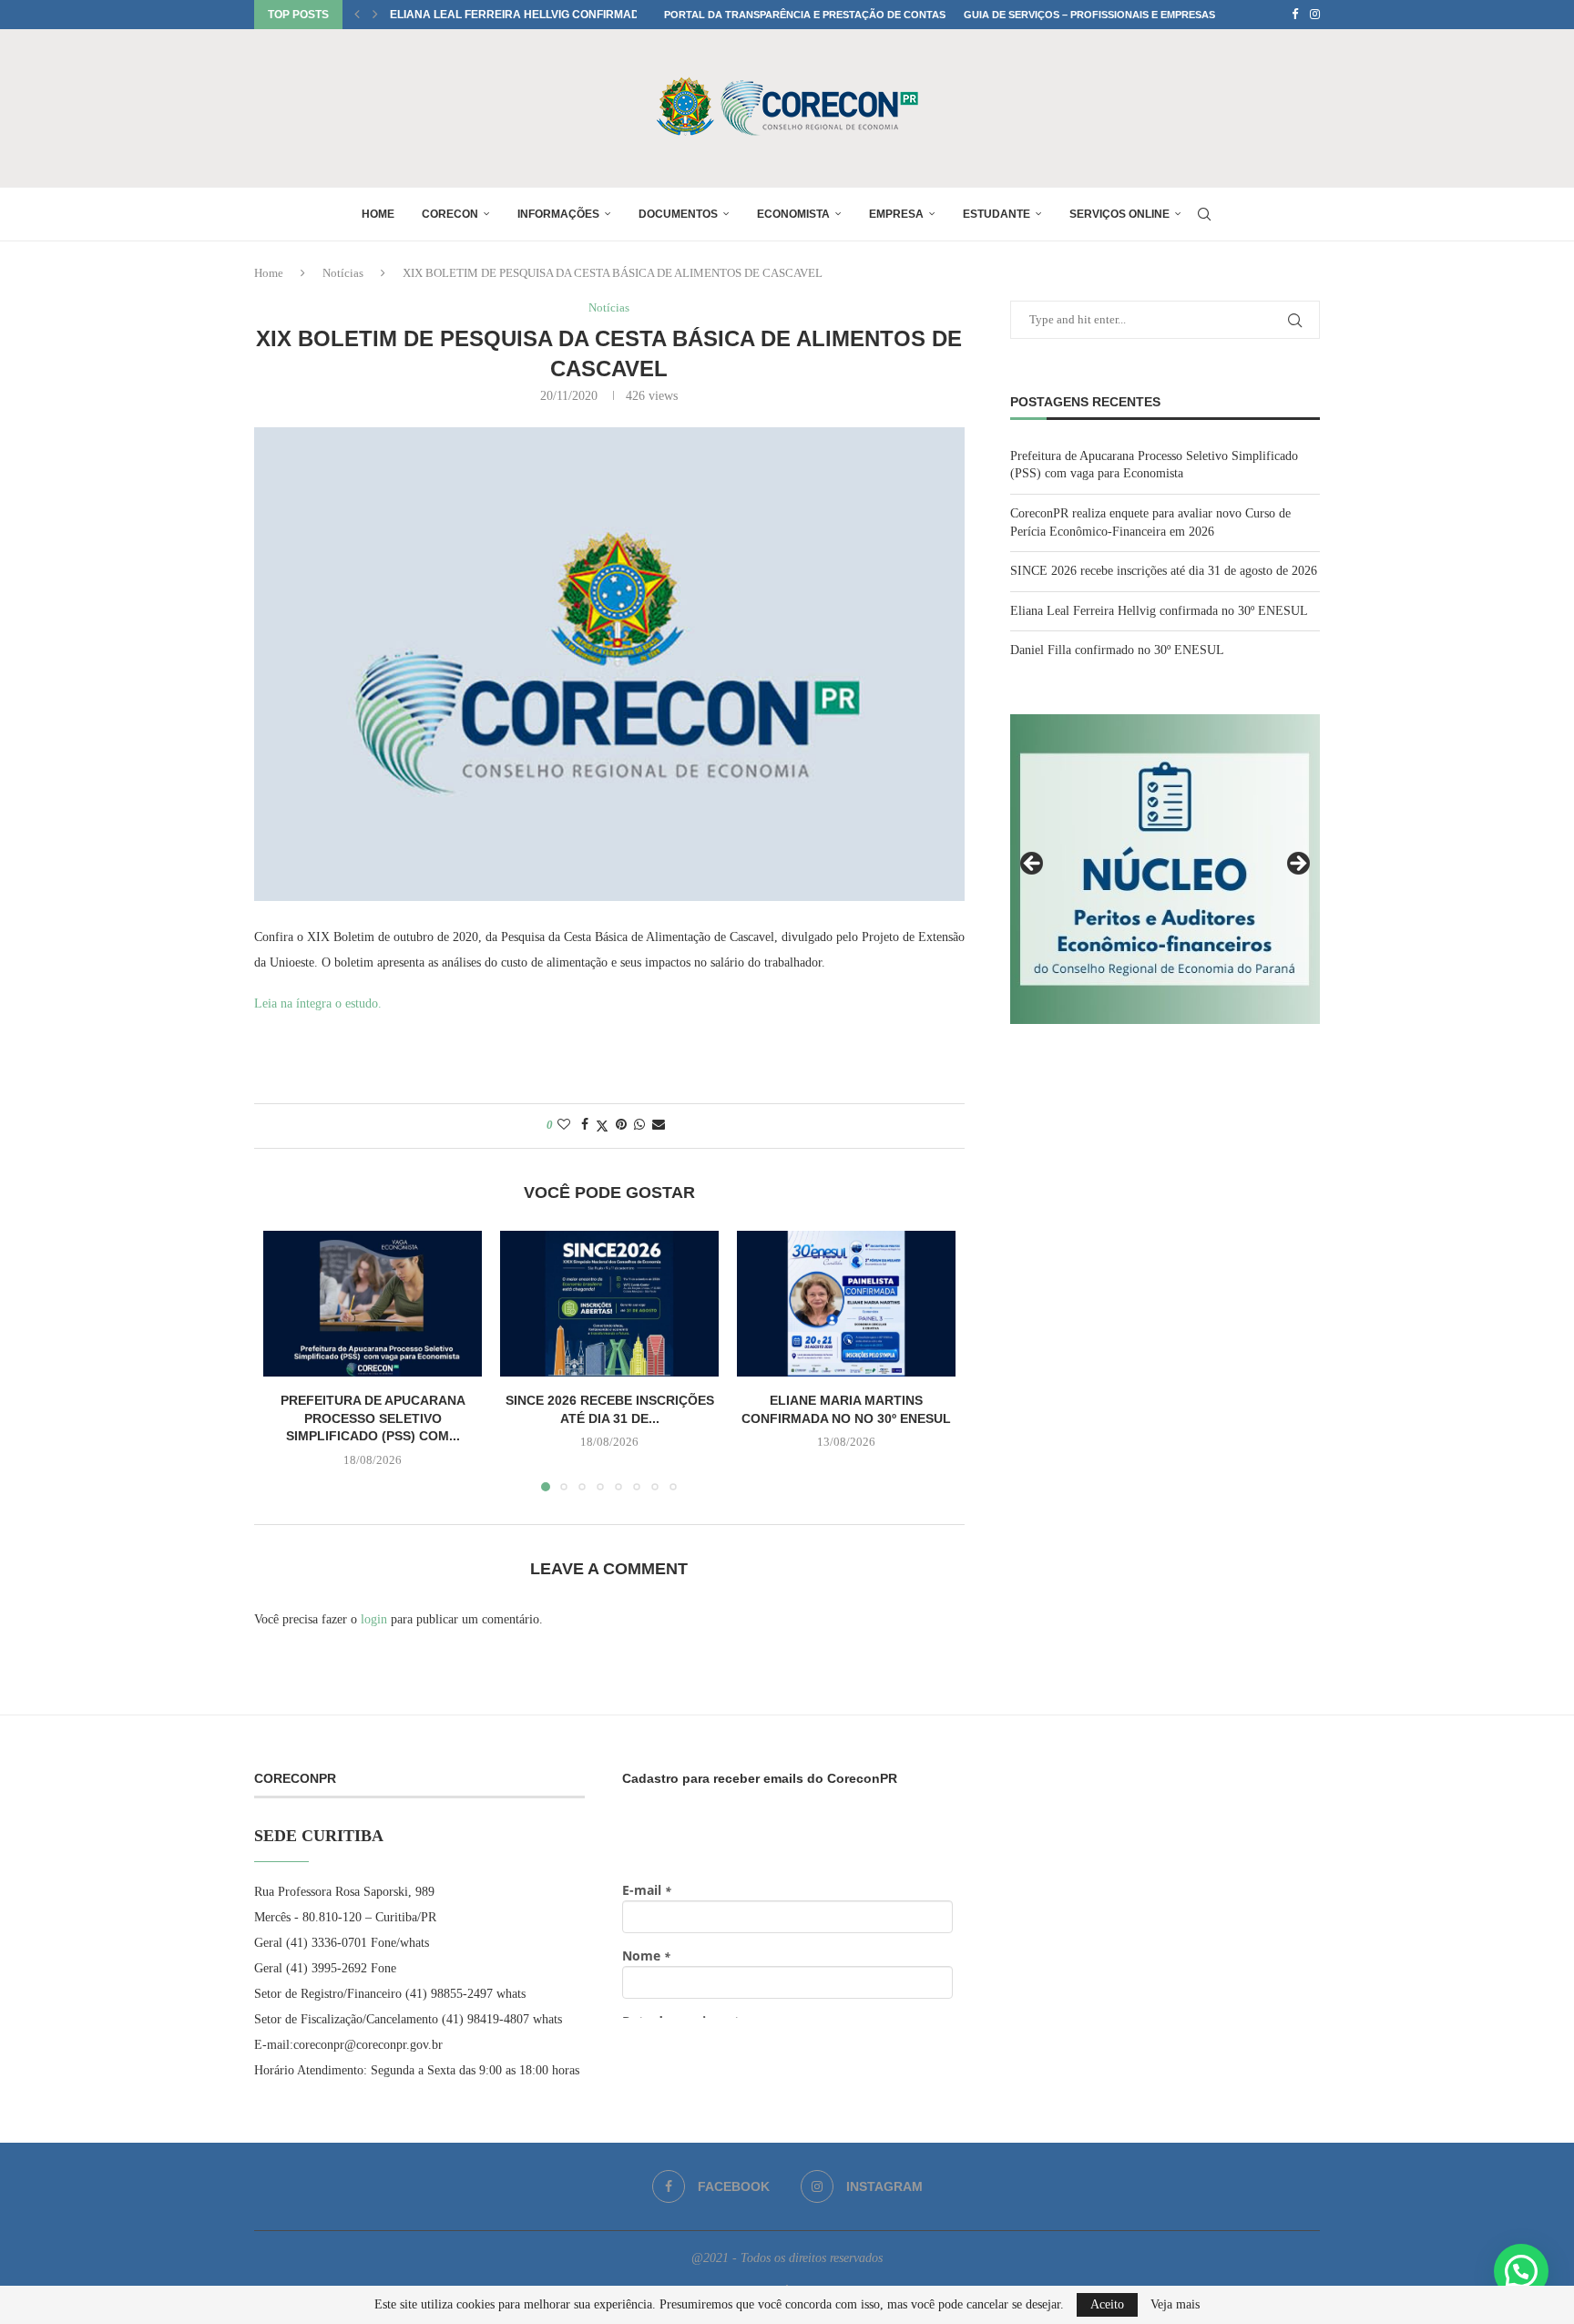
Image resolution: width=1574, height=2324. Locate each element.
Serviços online (1119, 214)
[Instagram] (1315, 15)
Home (378, 214)
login (374, 1619)
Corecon (450, 214)
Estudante (997, 214)
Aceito (1107, 2304)
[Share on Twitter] (602, 1126)
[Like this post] (564, 1125)
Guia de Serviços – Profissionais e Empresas (1089, 15)
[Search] (1204, 214)
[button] (357, 15)
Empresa (896, 214)
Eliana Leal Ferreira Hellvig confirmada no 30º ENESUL (562, 15)
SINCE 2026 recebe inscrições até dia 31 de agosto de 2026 (1164, 571)
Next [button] (1297, 865)
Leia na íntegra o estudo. (318, 1003)
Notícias (343, 273)
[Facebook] (1295, 15)
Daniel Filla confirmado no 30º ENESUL (1117, 650)
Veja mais (1175, 2305)
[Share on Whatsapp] (639, 1125)
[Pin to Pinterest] (621, 1125)
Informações (558, 214)
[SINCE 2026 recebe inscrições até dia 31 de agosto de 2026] (609, 1304)
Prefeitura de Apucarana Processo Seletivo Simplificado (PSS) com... (373, 1418)
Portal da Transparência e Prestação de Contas (805, 15)
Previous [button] (1033, 865)
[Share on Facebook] (585, 1125)
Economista (793, 214)
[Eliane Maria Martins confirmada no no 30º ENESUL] (846, 1304)
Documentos (678, 214)
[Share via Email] (659, 1125)
